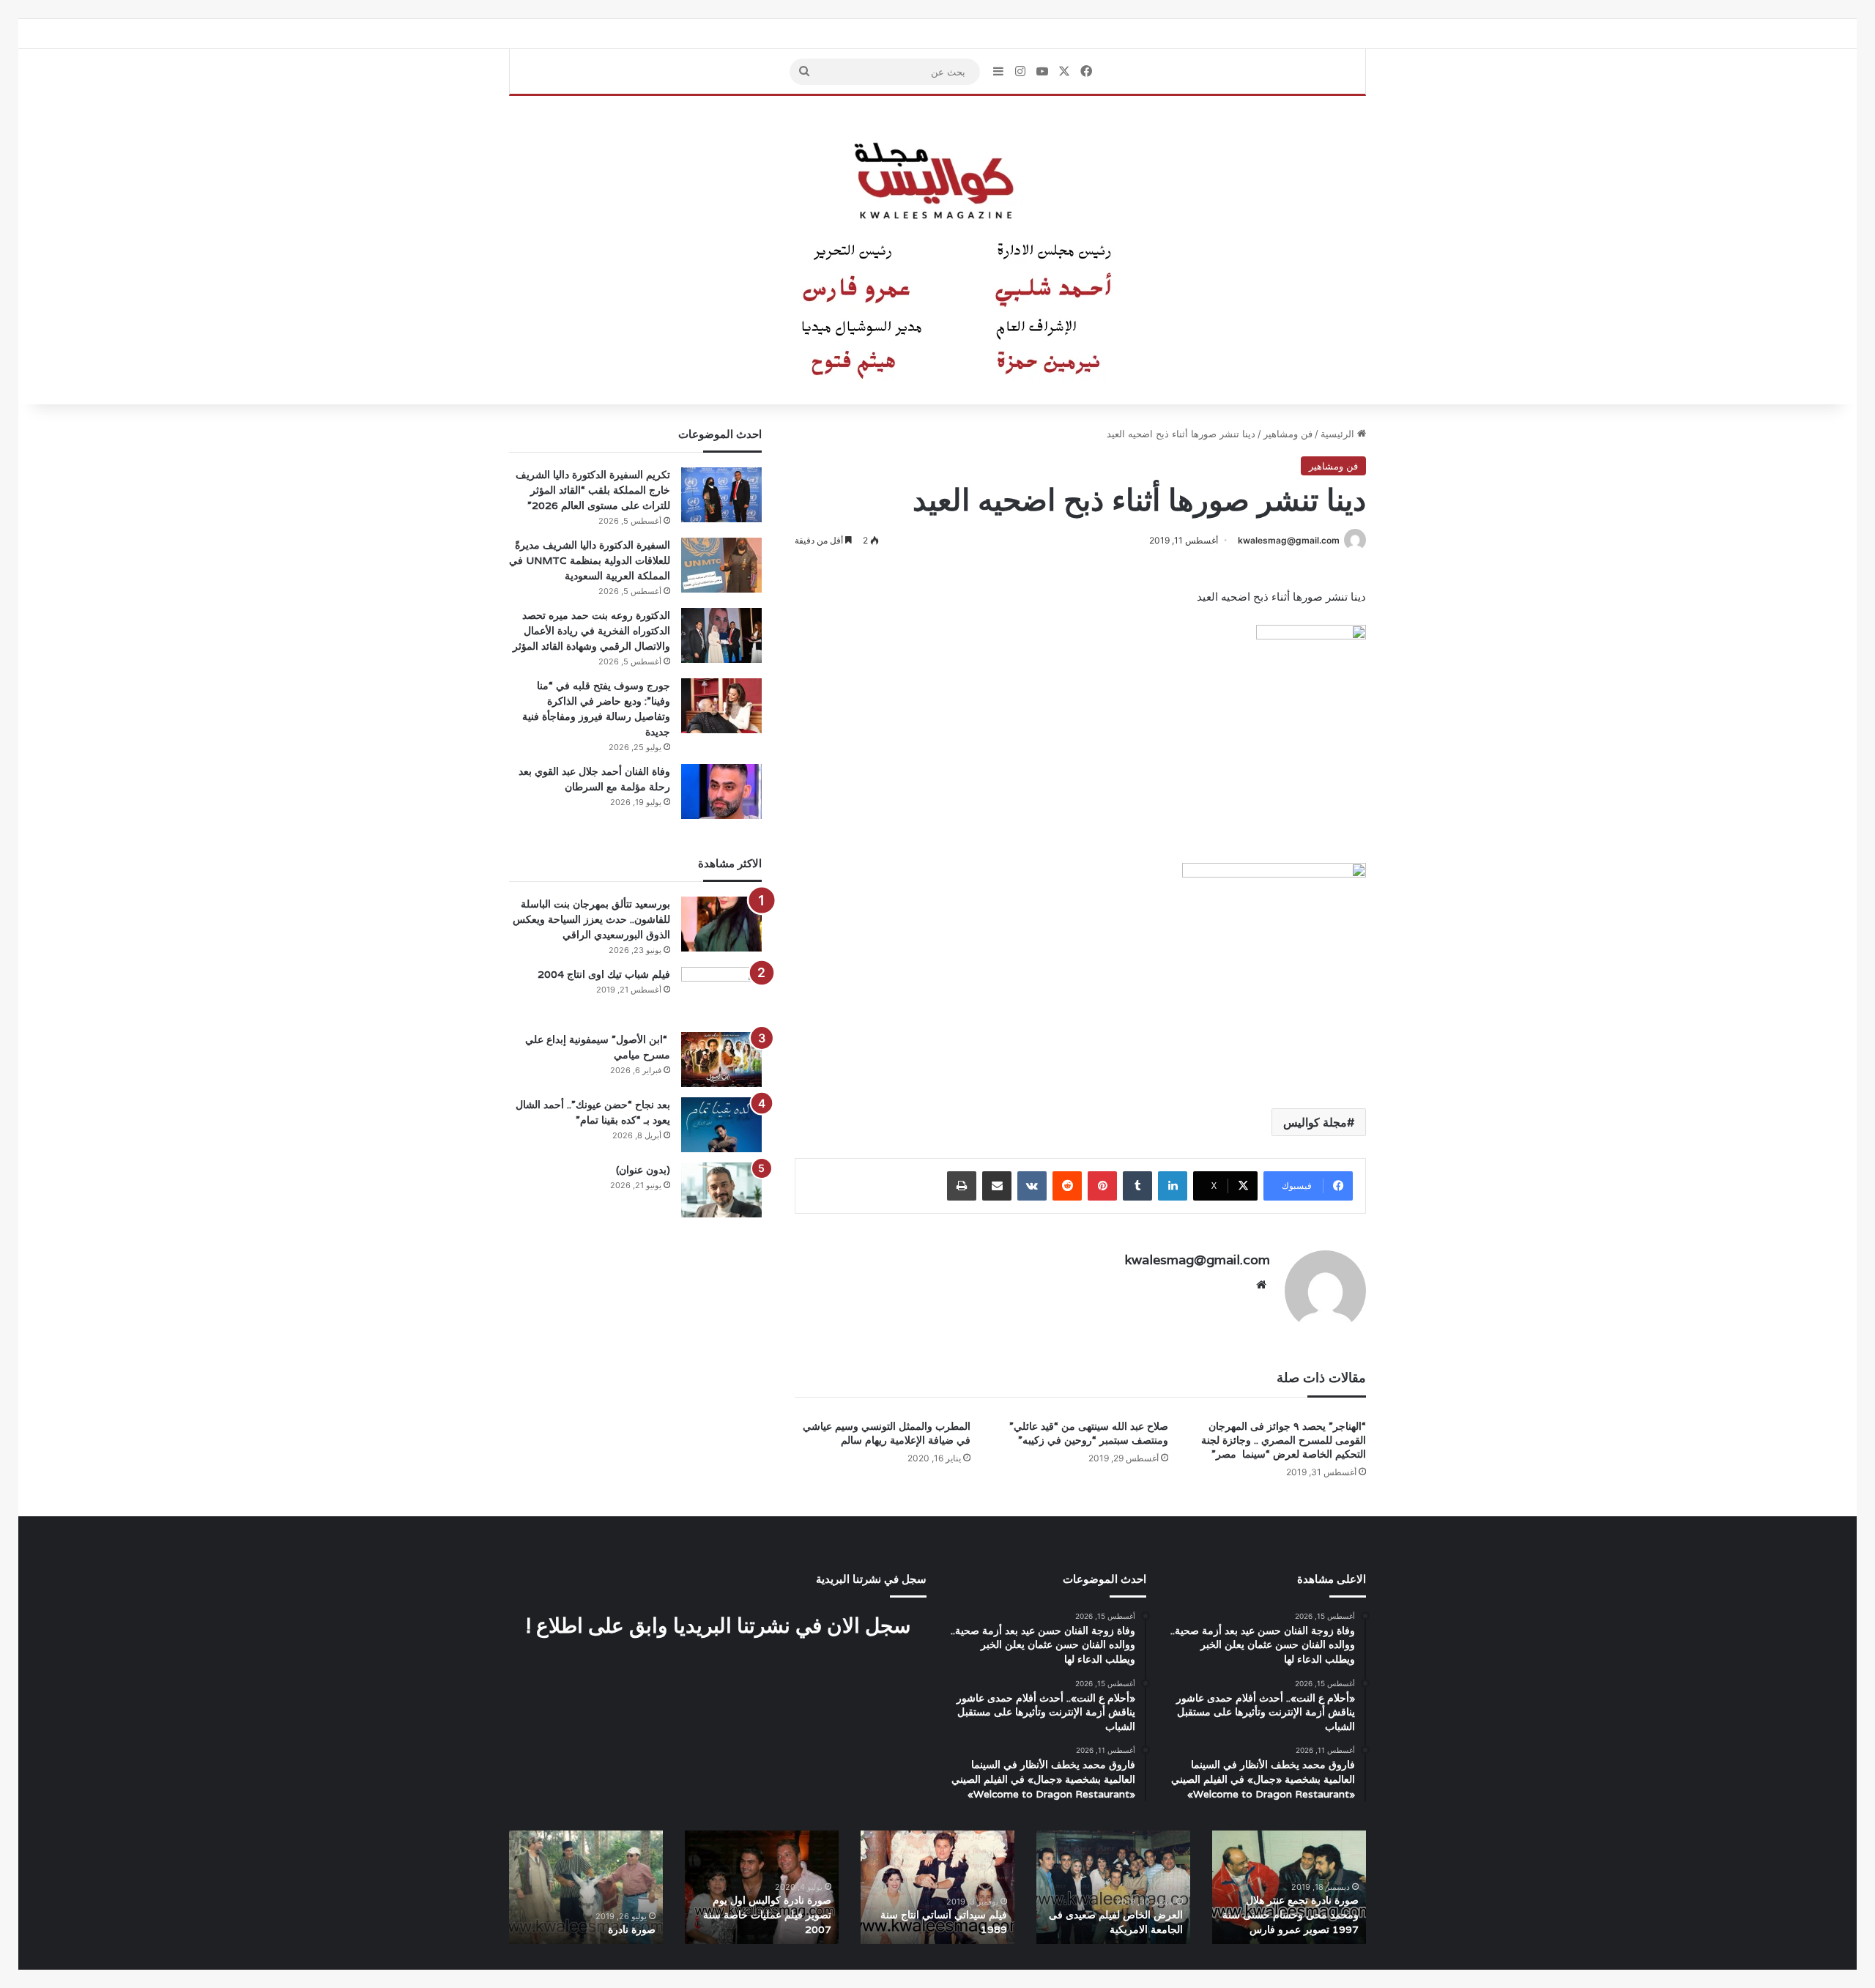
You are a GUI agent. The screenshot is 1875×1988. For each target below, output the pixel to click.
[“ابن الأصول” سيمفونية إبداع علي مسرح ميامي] (721, 1060)
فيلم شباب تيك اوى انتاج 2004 (604, 974)
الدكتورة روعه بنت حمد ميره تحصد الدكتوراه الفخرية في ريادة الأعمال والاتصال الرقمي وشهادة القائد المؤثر (591, 631)
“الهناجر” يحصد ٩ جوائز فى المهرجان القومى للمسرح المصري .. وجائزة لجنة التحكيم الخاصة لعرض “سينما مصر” (1284, 1440)
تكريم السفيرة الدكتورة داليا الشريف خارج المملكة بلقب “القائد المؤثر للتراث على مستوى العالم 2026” (593, 490)
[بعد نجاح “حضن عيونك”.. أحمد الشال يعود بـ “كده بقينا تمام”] (721, 1125)
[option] (1289, 1887)
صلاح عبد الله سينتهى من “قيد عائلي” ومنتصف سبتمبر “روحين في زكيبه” (1089, 1433)
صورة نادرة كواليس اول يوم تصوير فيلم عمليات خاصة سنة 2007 (767, 1914)
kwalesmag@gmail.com (1289, 540)
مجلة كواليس (1315, 1122)
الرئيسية (1339, 434)
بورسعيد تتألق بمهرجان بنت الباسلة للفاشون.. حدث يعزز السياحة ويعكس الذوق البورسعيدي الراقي (591, 919)
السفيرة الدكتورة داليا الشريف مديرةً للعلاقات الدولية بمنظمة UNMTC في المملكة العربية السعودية (590, 560)
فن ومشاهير (1288, 434)
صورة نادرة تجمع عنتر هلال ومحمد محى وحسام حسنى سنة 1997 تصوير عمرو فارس (1291, 1914)
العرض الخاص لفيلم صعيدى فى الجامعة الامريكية (1116, 1922)
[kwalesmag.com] (937, 251)
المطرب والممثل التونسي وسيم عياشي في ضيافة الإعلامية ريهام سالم (887, 1433)
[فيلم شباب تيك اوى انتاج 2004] (721, 994)
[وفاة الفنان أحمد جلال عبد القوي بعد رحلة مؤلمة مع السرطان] (721, 791)
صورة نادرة (632, 1929)
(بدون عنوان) (643, 1170)
